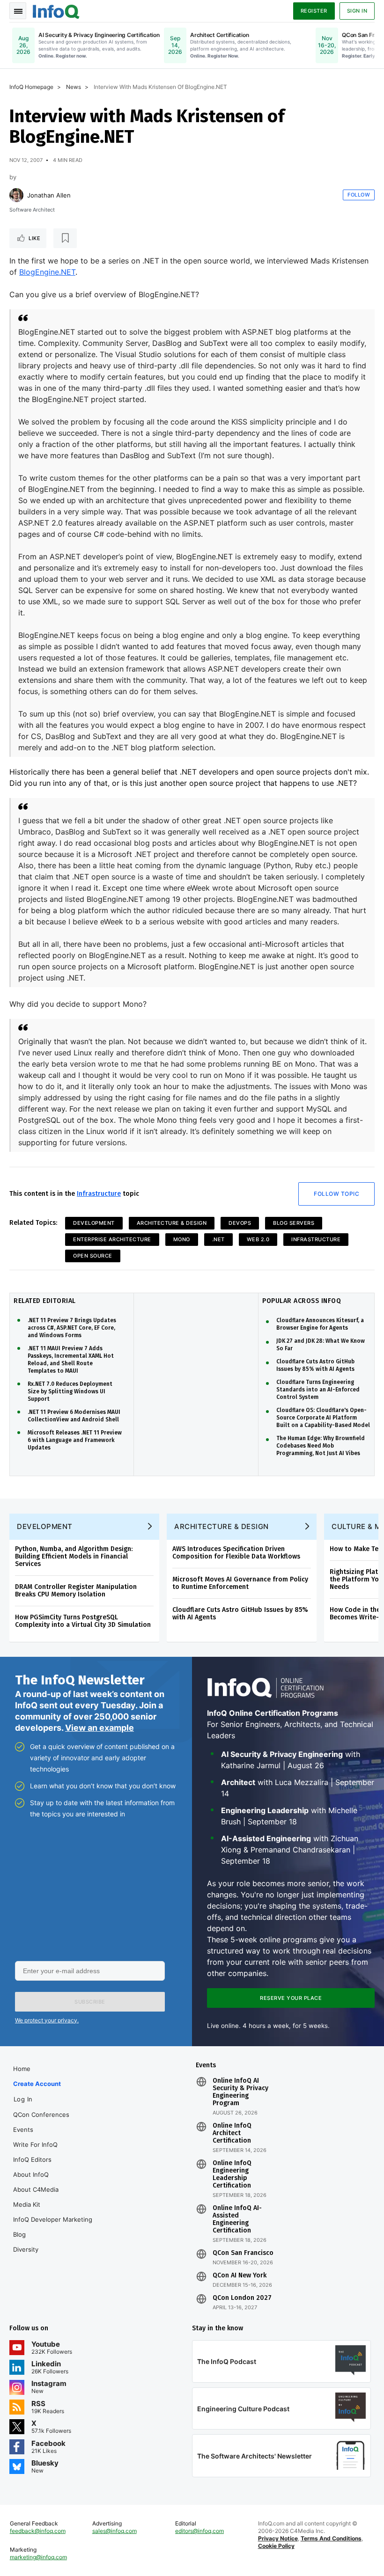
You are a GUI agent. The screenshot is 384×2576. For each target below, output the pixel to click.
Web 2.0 (258, 1239)
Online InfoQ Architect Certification (232, 2133)
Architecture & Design (172, 1223)
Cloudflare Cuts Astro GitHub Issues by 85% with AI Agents (315, 1365)
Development (94, 1223)
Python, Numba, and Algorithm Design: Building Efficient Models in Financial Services (74, 1556)
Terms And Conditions (331, 2538)
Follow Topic (336, 1194)
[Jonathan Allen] (16, 195)
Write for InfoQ (35, 2144)
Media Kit (27, 2204)
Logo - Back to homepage (56, 10)
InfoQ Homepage (31, 87)
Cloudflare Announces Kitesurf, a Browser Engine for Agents (320, 1324)
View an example (100, 1728)
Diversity (26, 2249)
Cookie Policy (276, 2546)
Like (34, 238)
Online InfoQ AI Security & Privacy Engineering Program (240, 2092)
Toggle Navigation (18, 11)
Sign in (357, 11)
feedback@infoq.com (38, 2531)
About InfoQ (31, 2174)
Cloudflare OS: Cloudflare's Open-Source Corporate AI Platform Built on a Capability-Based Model (323, 1418)
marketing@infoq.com (38, 2557)
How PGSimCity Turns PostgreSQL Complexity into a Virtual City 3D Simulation (83, 1621)
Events (23, 2130)
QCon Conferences (41, 2115)
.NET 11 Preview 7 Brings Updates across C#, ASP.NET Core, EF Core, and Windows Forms (72, 1328)
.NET (218, 1239)
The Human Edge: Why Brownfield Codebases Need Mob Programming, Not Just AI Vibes (321, 1446)
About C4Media (36, 2189)
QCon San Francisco (243, 2253)
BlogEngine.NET (47, 272)
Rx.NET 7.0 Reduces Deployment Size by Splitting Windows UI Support (70, 1391)
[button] (90, 2002)
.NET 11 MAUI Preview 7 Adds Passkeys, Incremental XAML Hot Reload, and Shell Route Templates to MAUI (71, 1360)
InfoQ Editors (32, 2159)
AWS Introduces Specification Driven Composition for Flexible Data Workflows (236, 1553)
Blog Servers (294, 1223)
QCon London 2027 (242, 2298)
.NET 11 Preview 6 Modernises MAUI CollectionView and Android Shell (74, 1416)
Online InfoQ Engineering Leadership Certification (232, 2174)
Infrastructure (99, 1194)
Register (314, 11)
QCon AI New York (240, 2276)
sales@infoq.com (114, 2531)
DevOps (240, 1223)
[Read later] (65, 238)
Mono (182, 1239)
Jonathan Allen (49, 195)
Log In (23, 2099)
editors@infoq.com (199, 2531)
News (74, 87)
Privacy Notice (278, 2538)
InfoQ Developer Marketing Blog (53, 2227)
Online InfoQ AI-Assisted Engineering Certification (237, 2219)
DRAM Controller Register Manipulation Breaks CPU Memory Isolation (76, 1591)
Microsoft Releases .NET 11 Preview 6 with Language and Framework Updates (75, 1440)
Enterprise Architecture (112, 1239)
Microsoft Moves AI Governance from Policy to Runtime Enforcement (240, 1583)
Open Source (93, 1256)
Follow (359, 195)
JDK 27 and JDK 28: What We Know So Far (321, 1345)
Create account (37, 2084)
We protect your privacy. (47, 2020)
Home (22, 2069)
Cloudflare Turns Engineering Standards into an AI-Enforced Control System (318, 1390)
